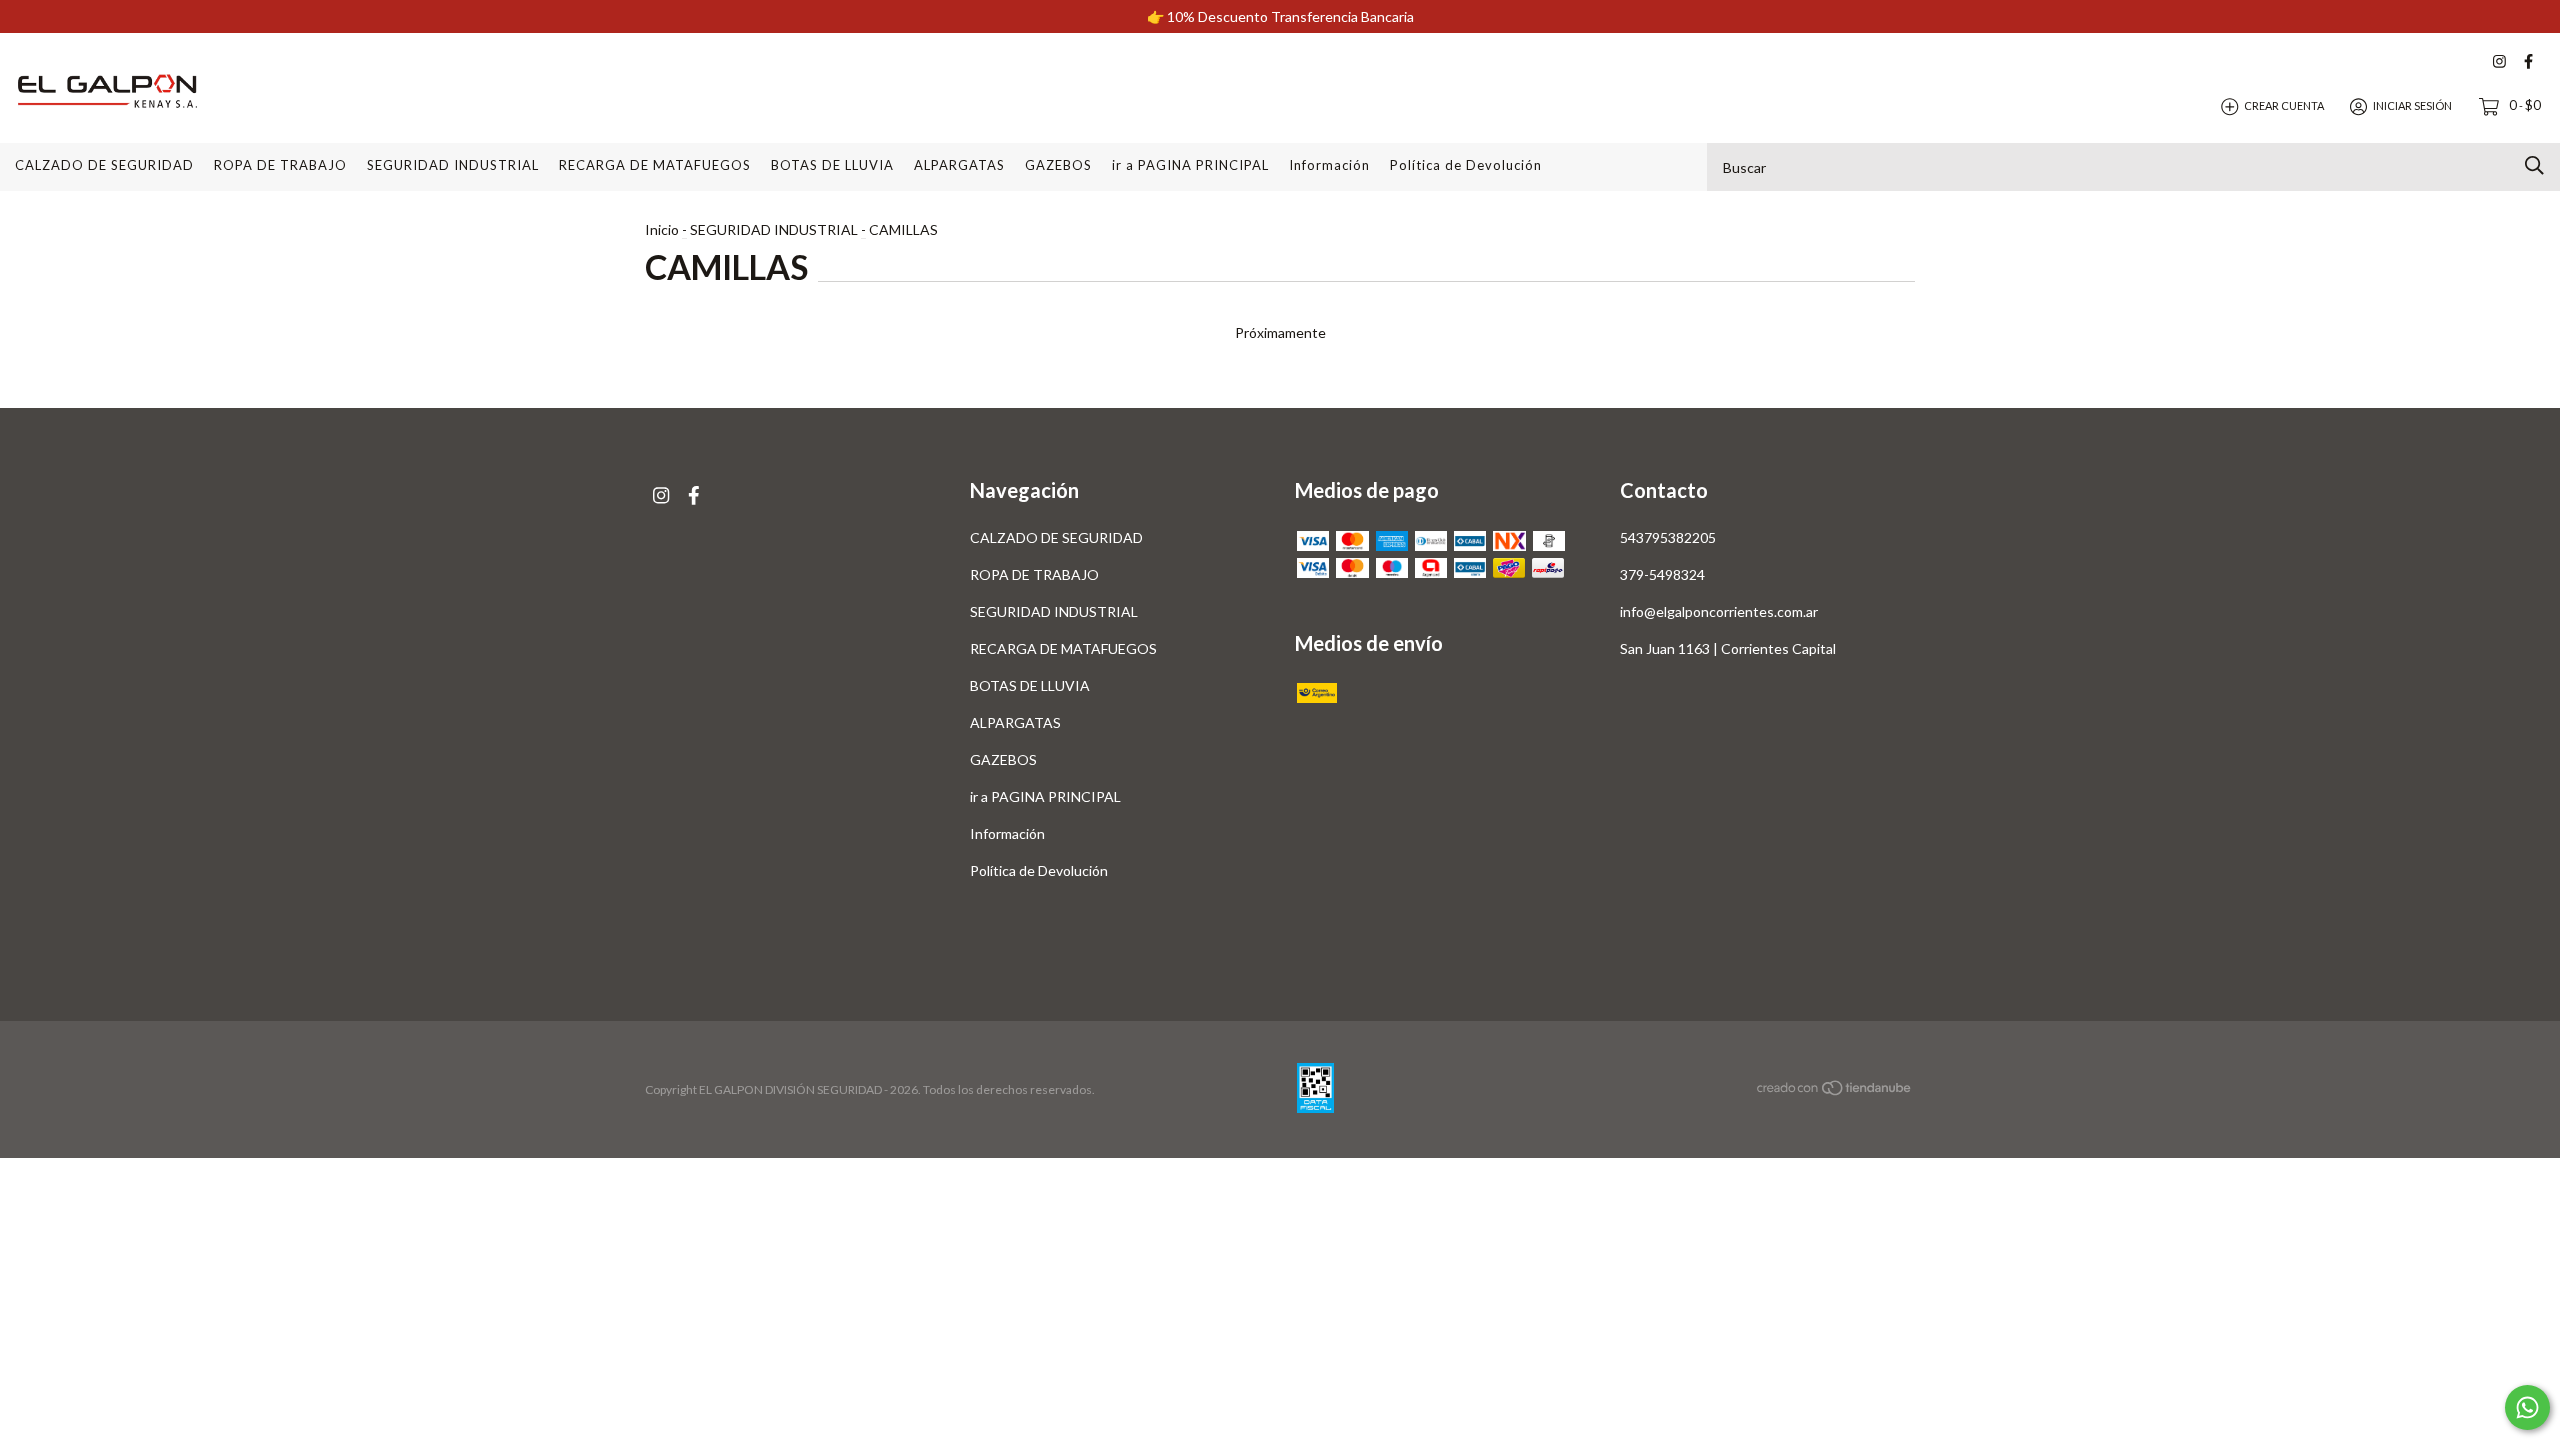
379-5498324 (1662, 574)
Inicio (662, 229)
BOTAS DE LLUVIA (832, 165)
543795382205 (1668, 537)
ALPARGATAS (959, 165)
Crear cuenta (2284, 105)
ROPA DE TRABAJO (280, 165)
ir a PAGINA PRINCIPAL (1190, 165)
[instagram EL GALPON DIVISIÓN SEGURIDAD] (2499, 61)
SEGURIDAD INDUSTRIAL (453, 165)
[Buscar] (2534, 165)
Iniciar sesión (2412, 105)
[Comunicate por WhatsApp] (2527, 1407)
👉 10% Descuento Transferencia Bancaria (1280, 16)
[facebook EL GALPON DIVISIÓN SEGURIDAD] (2528, 61)
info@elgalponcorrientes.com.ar (1719, 611)
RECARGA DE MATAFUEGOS (655, 165)
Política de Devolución (1466, 165)
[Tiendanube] (1835, 1090)
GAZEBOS (1058, 165)
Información (1329, 165)
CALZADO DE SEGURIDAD (104, 165)
